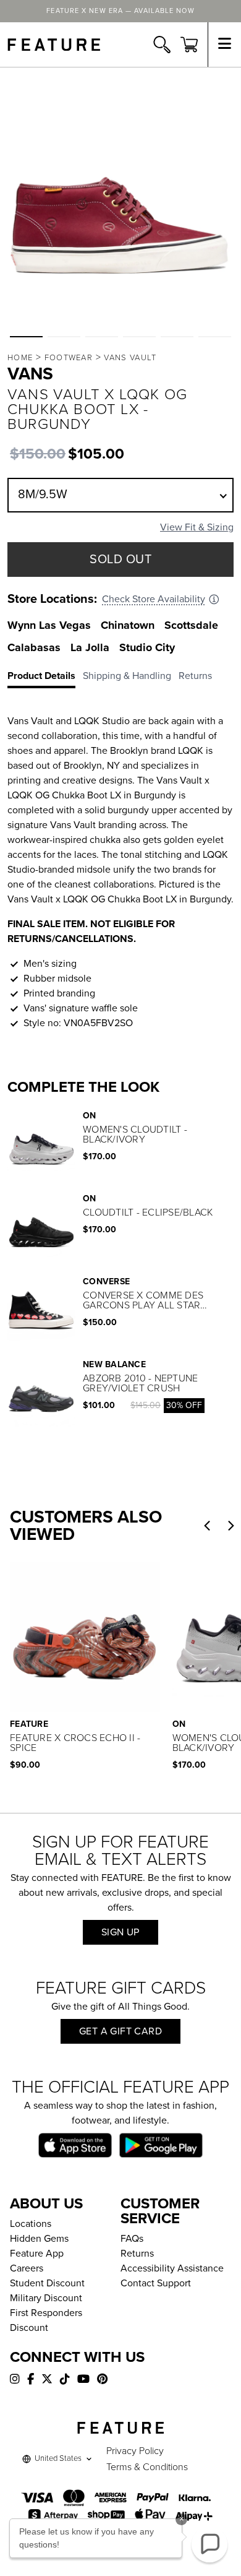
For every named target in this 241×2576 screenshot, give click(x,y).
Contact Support (156, 2283)
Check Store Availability (154, 599)
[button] (26, 337)
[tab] (45, 678)
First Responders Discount (46, 2320)
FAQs (132, 2239)
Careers (27, 2268)
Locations (31, 2224)
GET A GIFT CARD (120, 2031)
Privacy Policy (135, 2451)
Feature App (37, 2254)
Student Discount (47, 2283)
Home (20, 358)
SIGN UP (120, 1932)
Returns (137, 2254)
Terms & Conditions (147, 2467)
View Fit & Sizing (197, 527)
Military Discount (46, 2298)
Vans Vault (130, 358)
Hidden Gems (39, 2239)
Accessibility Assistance (172, 2268)
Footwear (69, 358)
